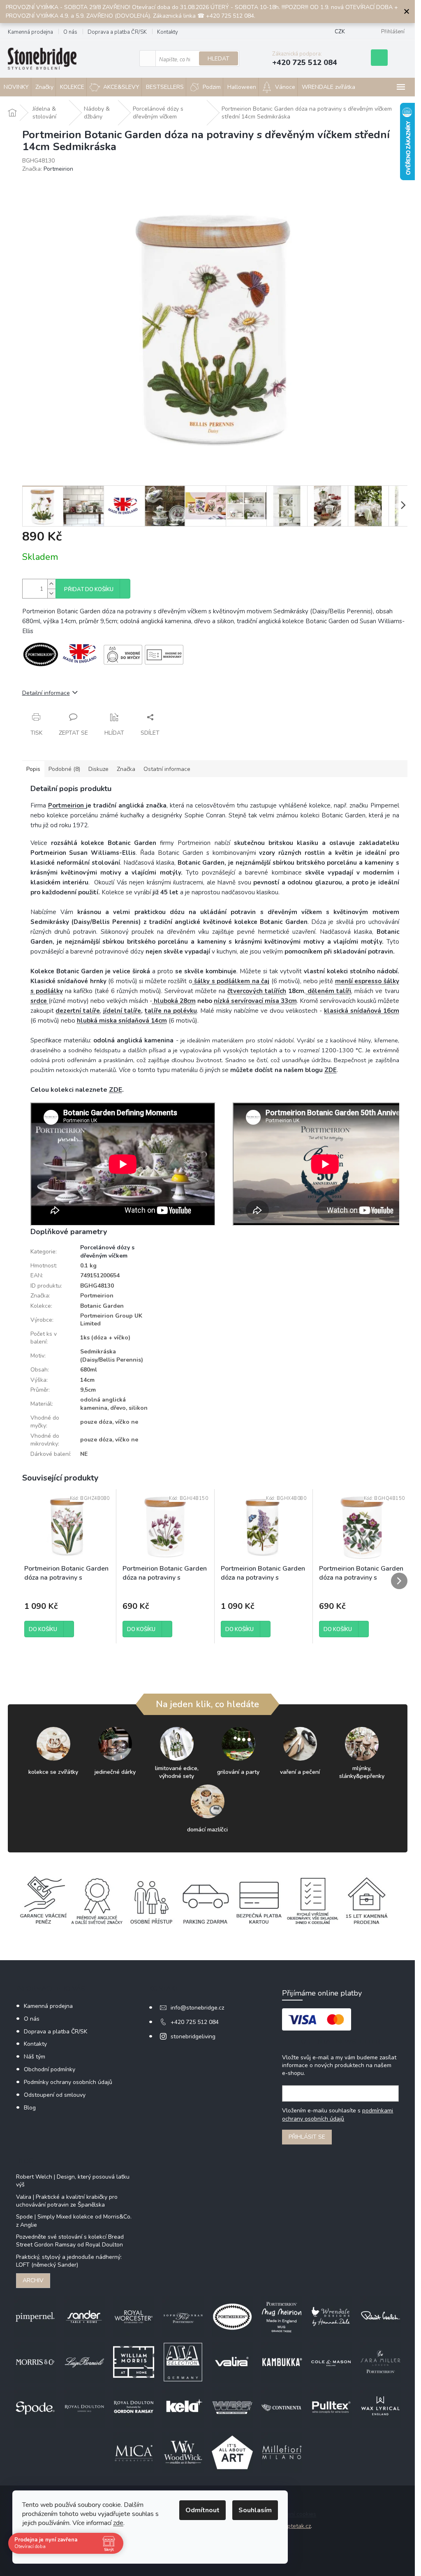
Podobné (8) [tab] (64, 769)
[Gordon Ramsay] (134, 2407)
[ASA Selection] (183, 2361)
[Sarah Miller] (380, 2361)
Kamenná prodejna (30, 32)
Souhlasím (255, 2510)
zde (118, 2523)
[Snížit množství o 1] (51, 593)
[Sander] (84, 2316)
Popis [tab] (33, 769)
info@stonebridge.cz (197, 2008)
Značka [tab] (126, 769)
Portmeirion (67, 805)
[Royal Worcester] (134, 2316)
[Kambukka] (282, 2361)
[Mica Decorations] (134, 2452)
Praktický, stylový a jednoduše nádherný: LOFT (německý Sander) (69, 2261)
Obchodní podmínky (50, 2069)
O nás (70, 32)
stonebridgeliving (193, 2036)
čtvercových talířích (257, 991)
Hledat (219, 59)
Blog (30, 2108)
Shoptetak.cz (294, 2526)
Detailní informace (46, 693)
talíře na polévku (171, 1011)
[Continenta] (282, 2407)
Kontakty (168, 32)
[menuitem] (43, 87)
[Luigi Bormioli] (84, 2361)
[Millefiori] (282, 2452)
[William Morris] (134, 2361)
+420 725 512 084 (195, 2022)
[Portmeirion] (232, 2316)
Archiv (33, 2280)
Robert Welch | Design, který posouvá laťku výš (73, 2181)
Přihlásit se (307, 2137)
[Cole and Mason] (331, 2361)
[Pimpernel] (35, 2316)
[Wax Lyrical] (380, 2407)
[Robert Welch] (380, 2316)
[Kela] (183, 2407)
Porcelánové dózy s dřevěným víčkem (107, 1251)
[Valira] (232, 2361)
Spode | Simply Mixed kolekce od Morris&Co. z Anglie (74, 2221)
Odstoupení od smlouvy (55, 2095)
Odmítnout (202, 2510)
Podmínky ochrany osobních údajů (68, 2082)
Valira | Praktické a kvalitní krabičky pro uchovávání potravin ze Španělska (67, 2201)
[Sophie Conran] (183, 2316)
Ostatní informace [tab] (167, 769)
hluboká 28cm (174, 1001)
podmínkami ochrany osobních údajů (338, 2115)
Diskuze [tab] (98, 769)
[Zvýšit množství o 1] (51, 584)
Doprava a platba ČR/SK (117, 32)
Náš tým (35, 2057)
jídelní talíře (122, 1011)
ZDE (331, 1070)
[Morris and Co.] (35, 2361)
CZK (340, 32)
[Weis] (232, 2407)
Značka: (48, 169)
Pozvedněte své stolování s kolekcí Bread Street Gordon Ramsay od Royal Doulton (70, 2241)
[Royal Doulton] (84, 2407)
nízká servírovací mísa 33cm (255, 1001)
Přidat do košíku (89, 589)
